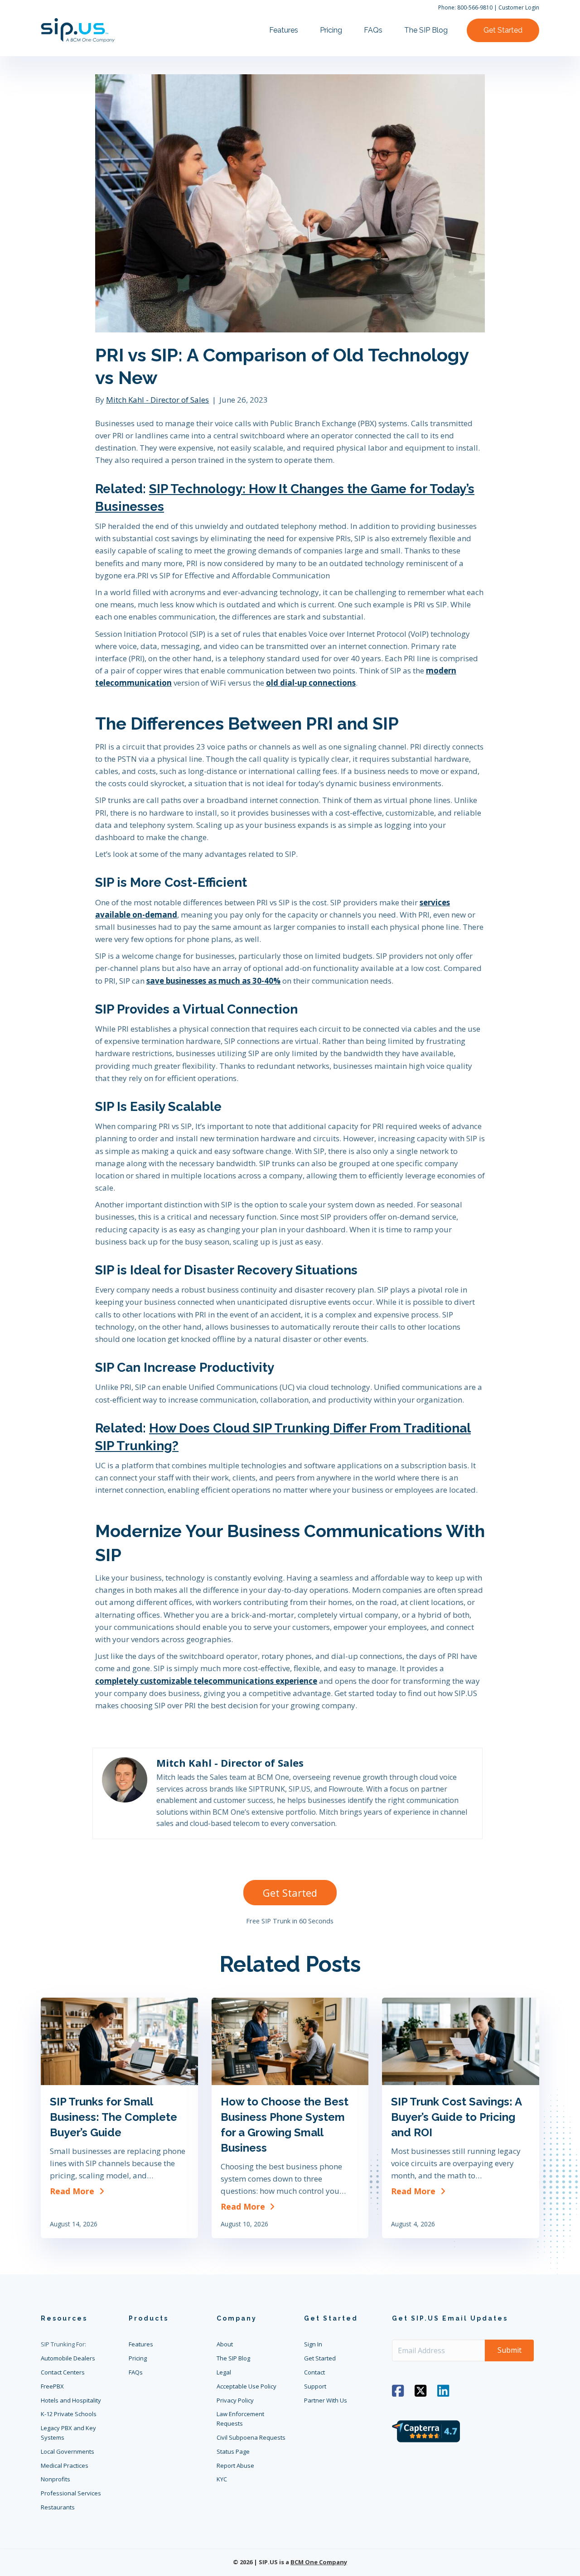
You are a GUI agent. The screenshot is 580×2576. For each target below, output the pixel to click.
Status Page (233, 2451)
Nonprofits (56, 2479)
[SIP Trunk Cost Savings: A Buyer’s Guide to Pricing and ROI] (461, 2041)
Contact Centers (63, 2372)
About (225, 2344)
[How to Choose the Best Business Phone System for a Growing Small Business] (290, 2041)
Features (284, 30)
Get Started (503, 30)
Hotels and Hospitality (71, 2400)
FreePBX (52, 2386)
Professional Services (71, 2493)
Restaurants (58, 2507)
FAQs (373, 30)
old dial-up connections (311, 683)
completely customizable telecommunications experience (206, 1681)
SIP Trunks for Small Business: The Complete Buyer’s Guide (114, 2117)
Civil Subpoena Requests (251, 2437)
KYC (222, 2479)
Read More (78, 2191)
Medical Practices (65, 2465)
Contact (314, 2372)
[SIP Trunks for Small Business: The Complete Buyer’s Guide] (119, 2041)
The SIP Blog (426, 30)
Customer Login (519, 7)
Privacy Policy (235, 2400)
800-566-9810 (475, 7)
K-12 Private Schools (69, 2414)
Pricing (331, 30)
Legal (224, 2372)
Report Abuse (235, 2465)
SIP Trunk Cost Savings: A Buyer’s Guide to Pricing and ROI (456, 2117)
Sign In (313, 2344)
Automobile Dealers (68, 2358)
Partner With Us (326, 2400)
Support (315, 2386)
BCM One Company (319, 2562)
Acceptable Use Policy (246, 2386)
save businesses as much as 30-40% (213, 981)
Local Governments (68, 2451)
